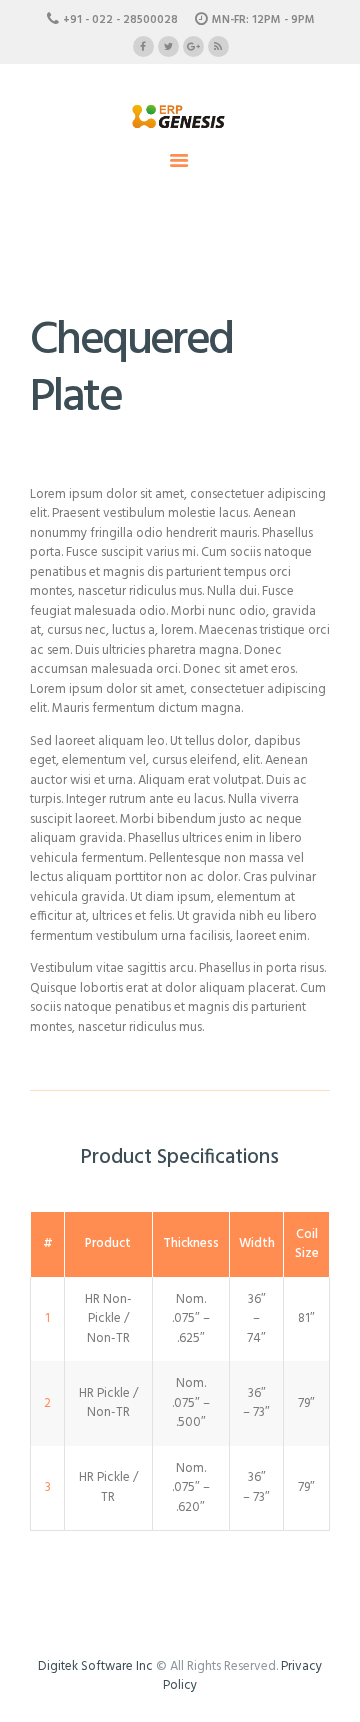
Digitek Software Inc (95, 1666)
